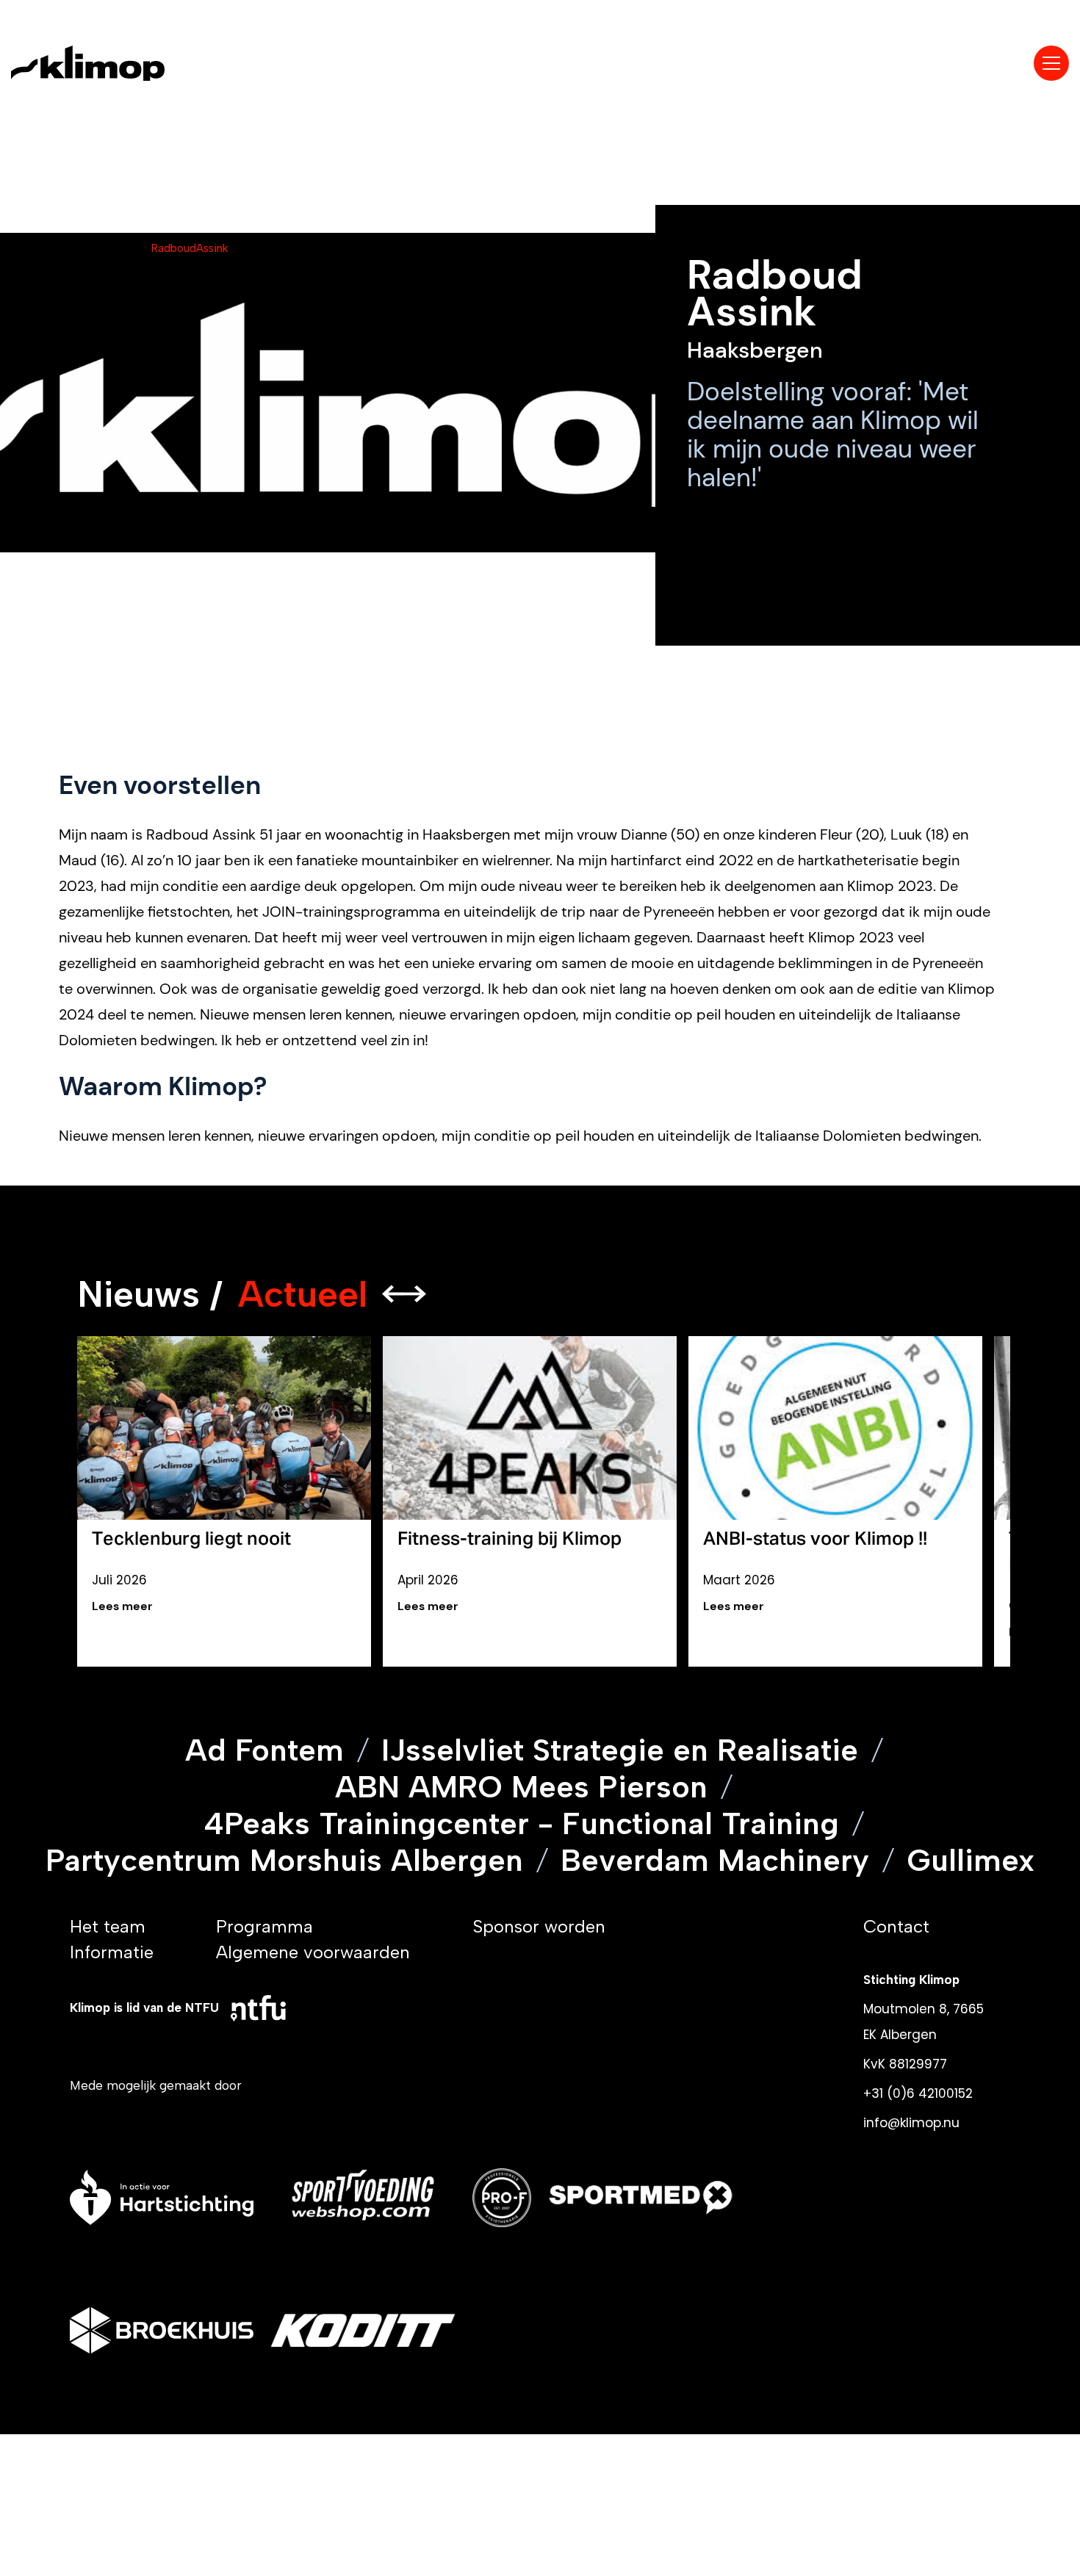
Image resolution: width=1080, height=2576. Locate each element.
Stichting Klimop (911, 1980)
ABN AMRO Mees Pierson (521, 1787)
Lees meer (122, 1606)
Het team (108, 1926)
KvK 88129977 (905, 2064)
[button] (1051, 63)
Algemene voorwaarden (313, 1952)
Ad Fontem (264, 1750)
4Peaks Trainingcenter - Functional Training (521, 1824)
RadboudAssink (190, 248)
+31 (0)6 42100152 (918, 2093)
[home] (116, 63)
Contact (896, 1926)
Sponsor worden (539, 1926)
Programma (264, 1926)
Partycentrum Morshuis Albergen (284, 1861)
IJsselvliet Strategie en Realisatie (620, 1750)
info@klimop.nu (911, 2123)
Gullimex (971, 1861)
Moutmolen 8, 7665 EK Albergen (924, 2022)
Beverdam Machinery (715, 1861)
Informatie (112, 1952)
